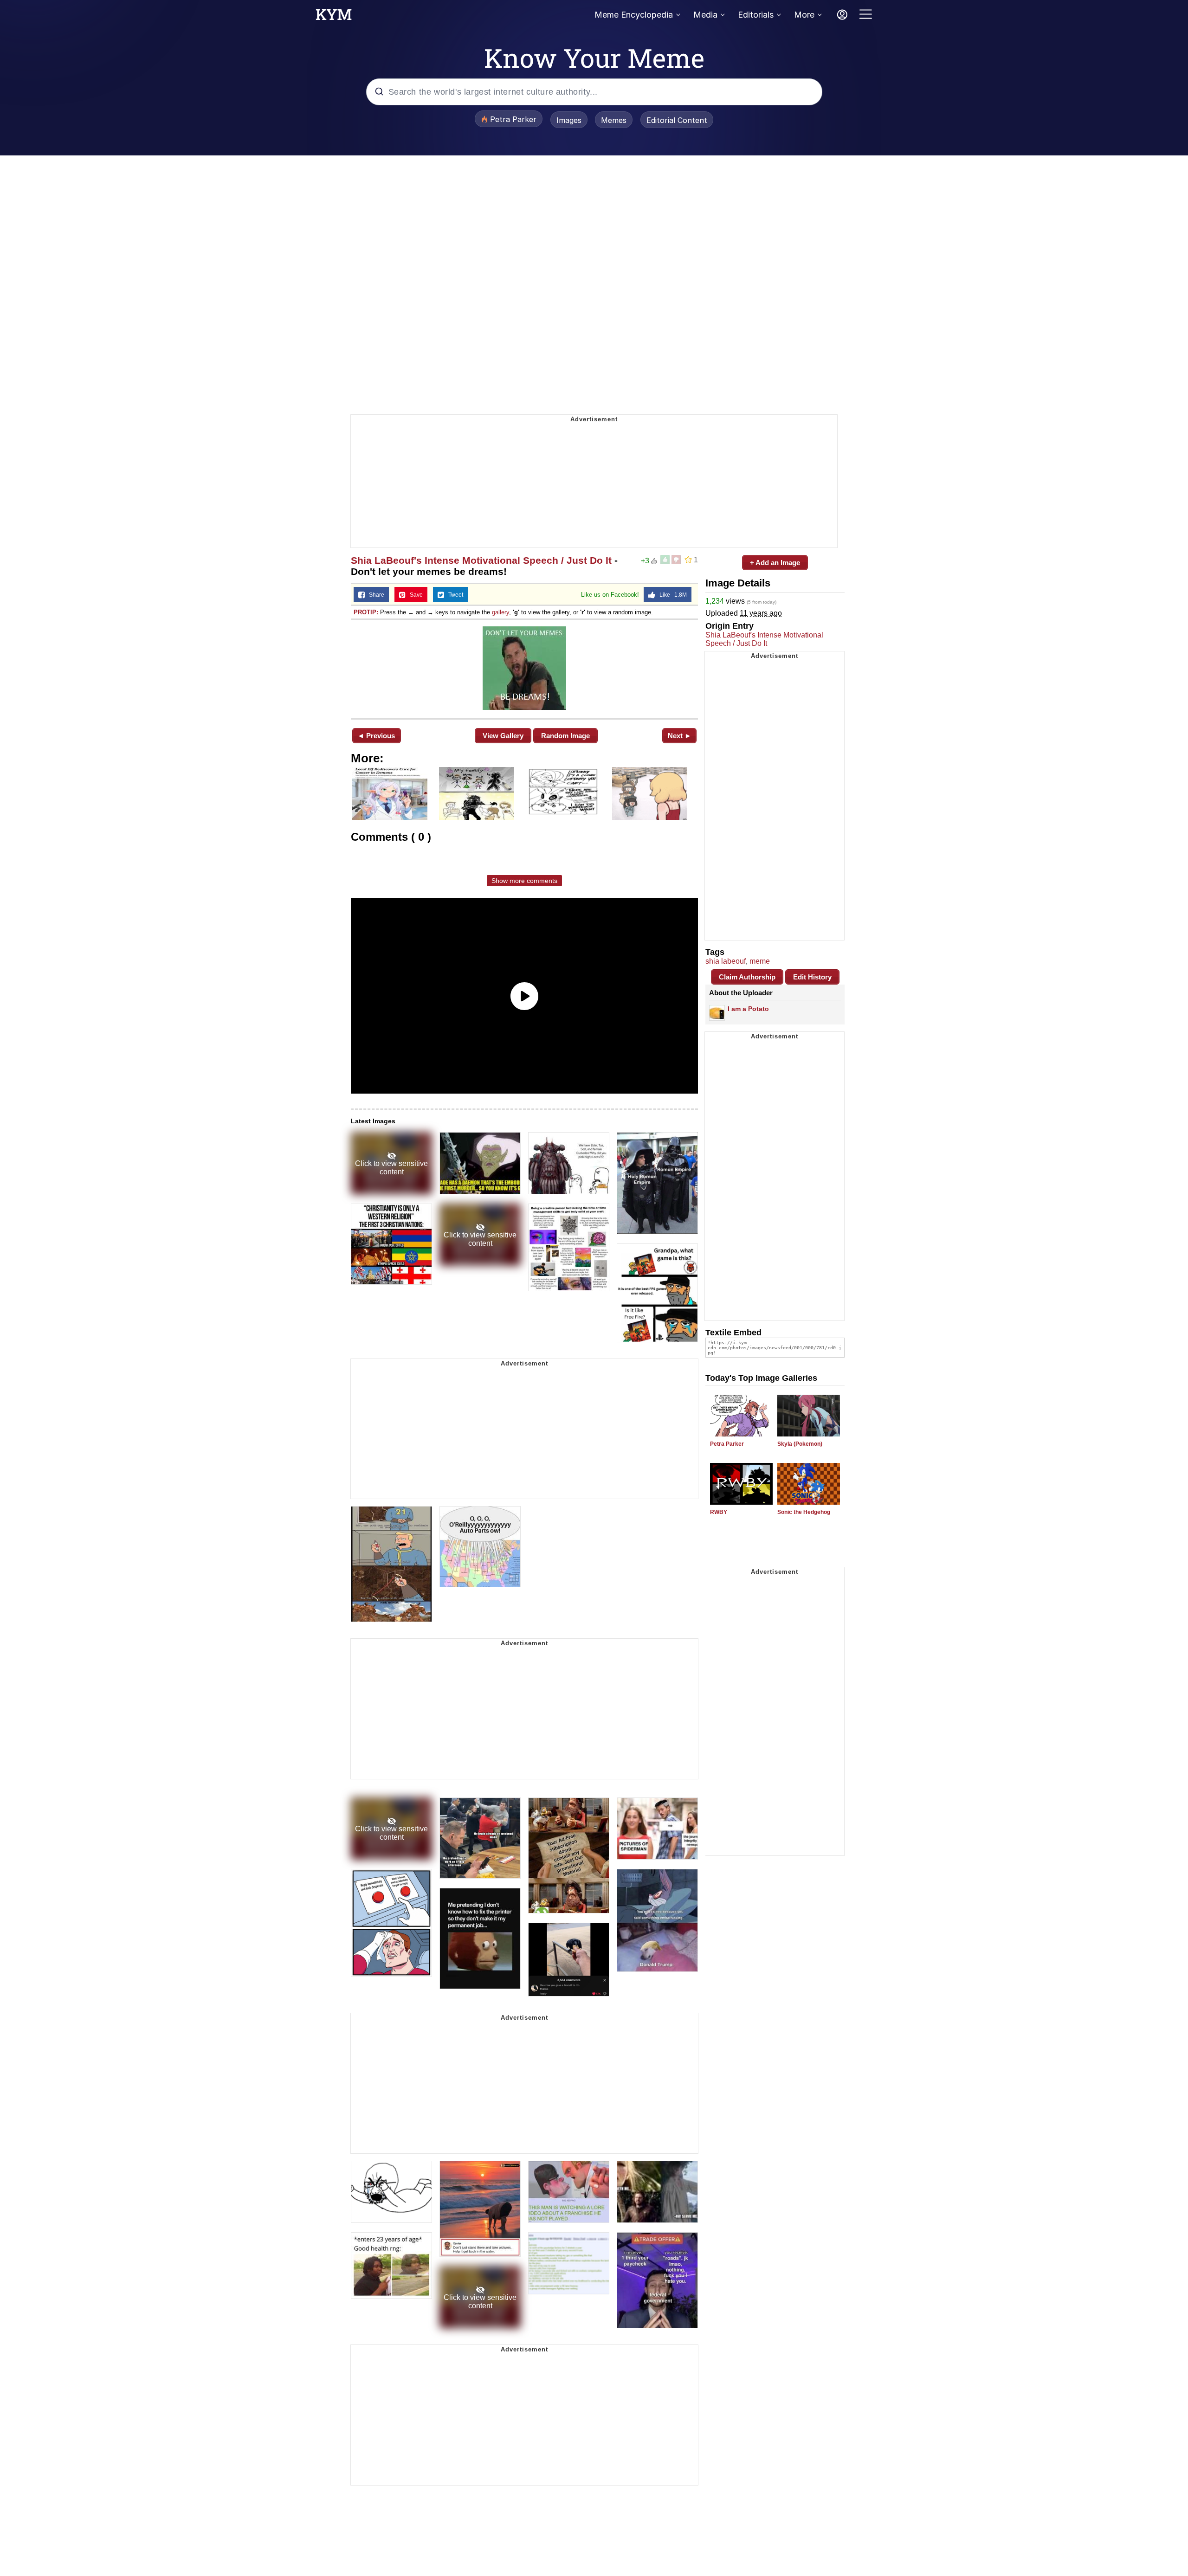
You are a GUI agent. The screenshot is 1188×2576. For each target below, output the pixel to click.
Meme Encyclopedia (634, 15)
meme (760, 961)
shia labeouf (726, 961)
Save (414, 595)
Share (374, 595)
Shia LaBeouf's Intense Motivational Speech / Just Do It (481, 560)
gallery (500, 612)
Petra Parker (727, 1444)
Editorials (756, 15)
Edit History (812, 977)
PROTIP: (366, 612)
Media (705, 15)
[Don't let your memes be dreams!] (524, 668)
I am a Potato (748, 1009)
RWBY (719, 1512)
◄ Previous (376, 736)
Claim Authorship (747, 977)
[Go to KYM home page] (334, 17)
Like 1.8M (671, 595)
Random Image (565, 736)
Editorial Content (677, 120)
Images (569, 120)
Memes (614, 120)
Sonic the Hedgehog (804, 1512)
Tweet (454, 595)
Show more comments (524, 881)
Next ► (680, 736)
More (804, 15)
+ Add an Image (775, 563)
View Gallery (503, 736)
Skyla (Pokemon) (800, 1444)
